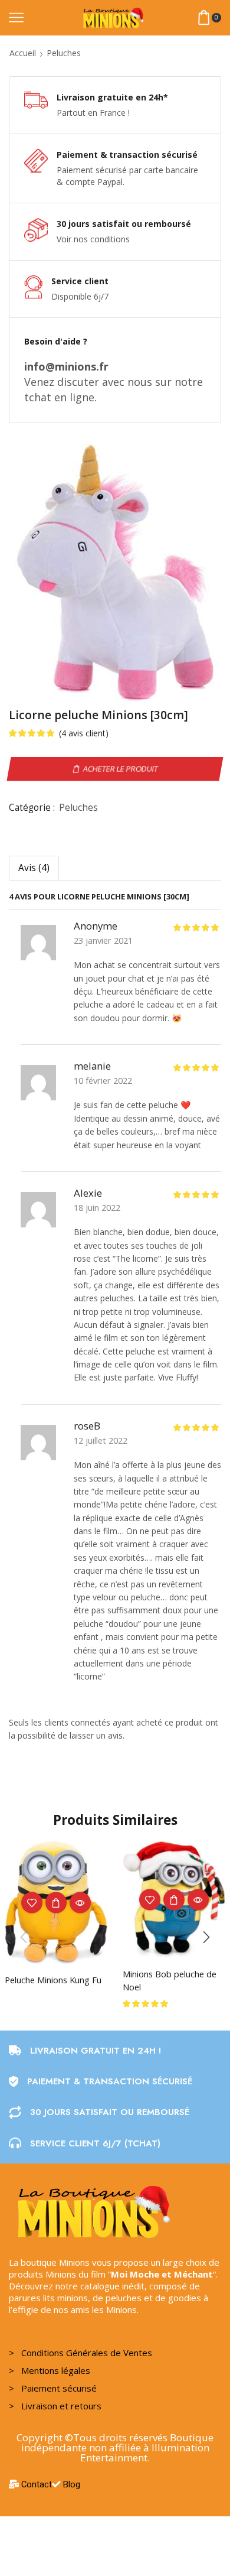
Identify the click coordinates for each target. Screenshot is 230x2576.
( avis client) (84, 733)
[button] (206, 1937)
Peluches (64, 53)
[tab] (34, 868)
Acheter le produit (120, 769)
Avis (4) (34, 868)
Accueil (23, 53)
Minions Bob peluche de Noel (170, 1980)
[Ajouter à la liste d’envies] (32, 1903)
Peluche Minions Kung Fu (53, 1980)
